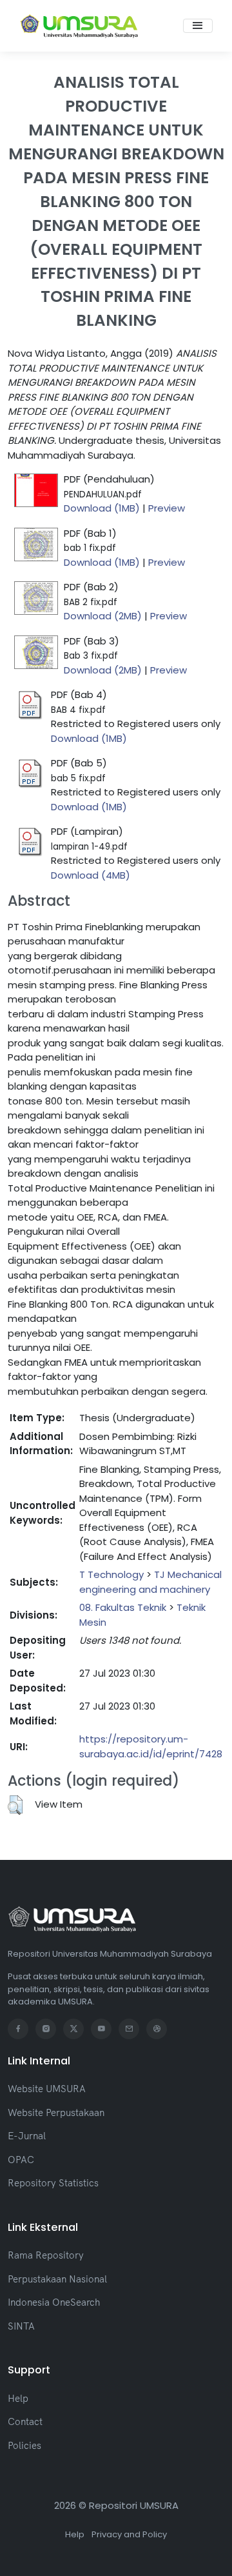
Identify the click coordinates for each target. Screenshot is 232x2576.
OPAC (21, 2160)
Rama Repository (46, 2255)
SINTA (21, 2326)
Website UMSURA (47, 2089)
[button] (15, 1805)
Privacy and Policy (129, 2534)
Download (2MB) (103, 616)
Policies (24, 2445)
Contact (25, 2421)
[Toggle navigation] (198, 26)
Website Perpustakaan (56, 2112)
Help (18, 2398)
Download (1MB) (102, 508)
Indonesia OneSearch (54, 2302)
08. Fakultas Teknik (123, 1607)
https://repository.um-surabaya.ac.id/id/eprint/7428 (151, 1746)
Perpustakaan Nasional (57, 2279)
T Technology (111, 1574)
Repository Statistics (53, 2183)
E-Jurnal (27, 2136)
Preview (167, 508)
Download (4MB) (91, 875)
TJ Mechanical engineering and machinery (150, 1582)
